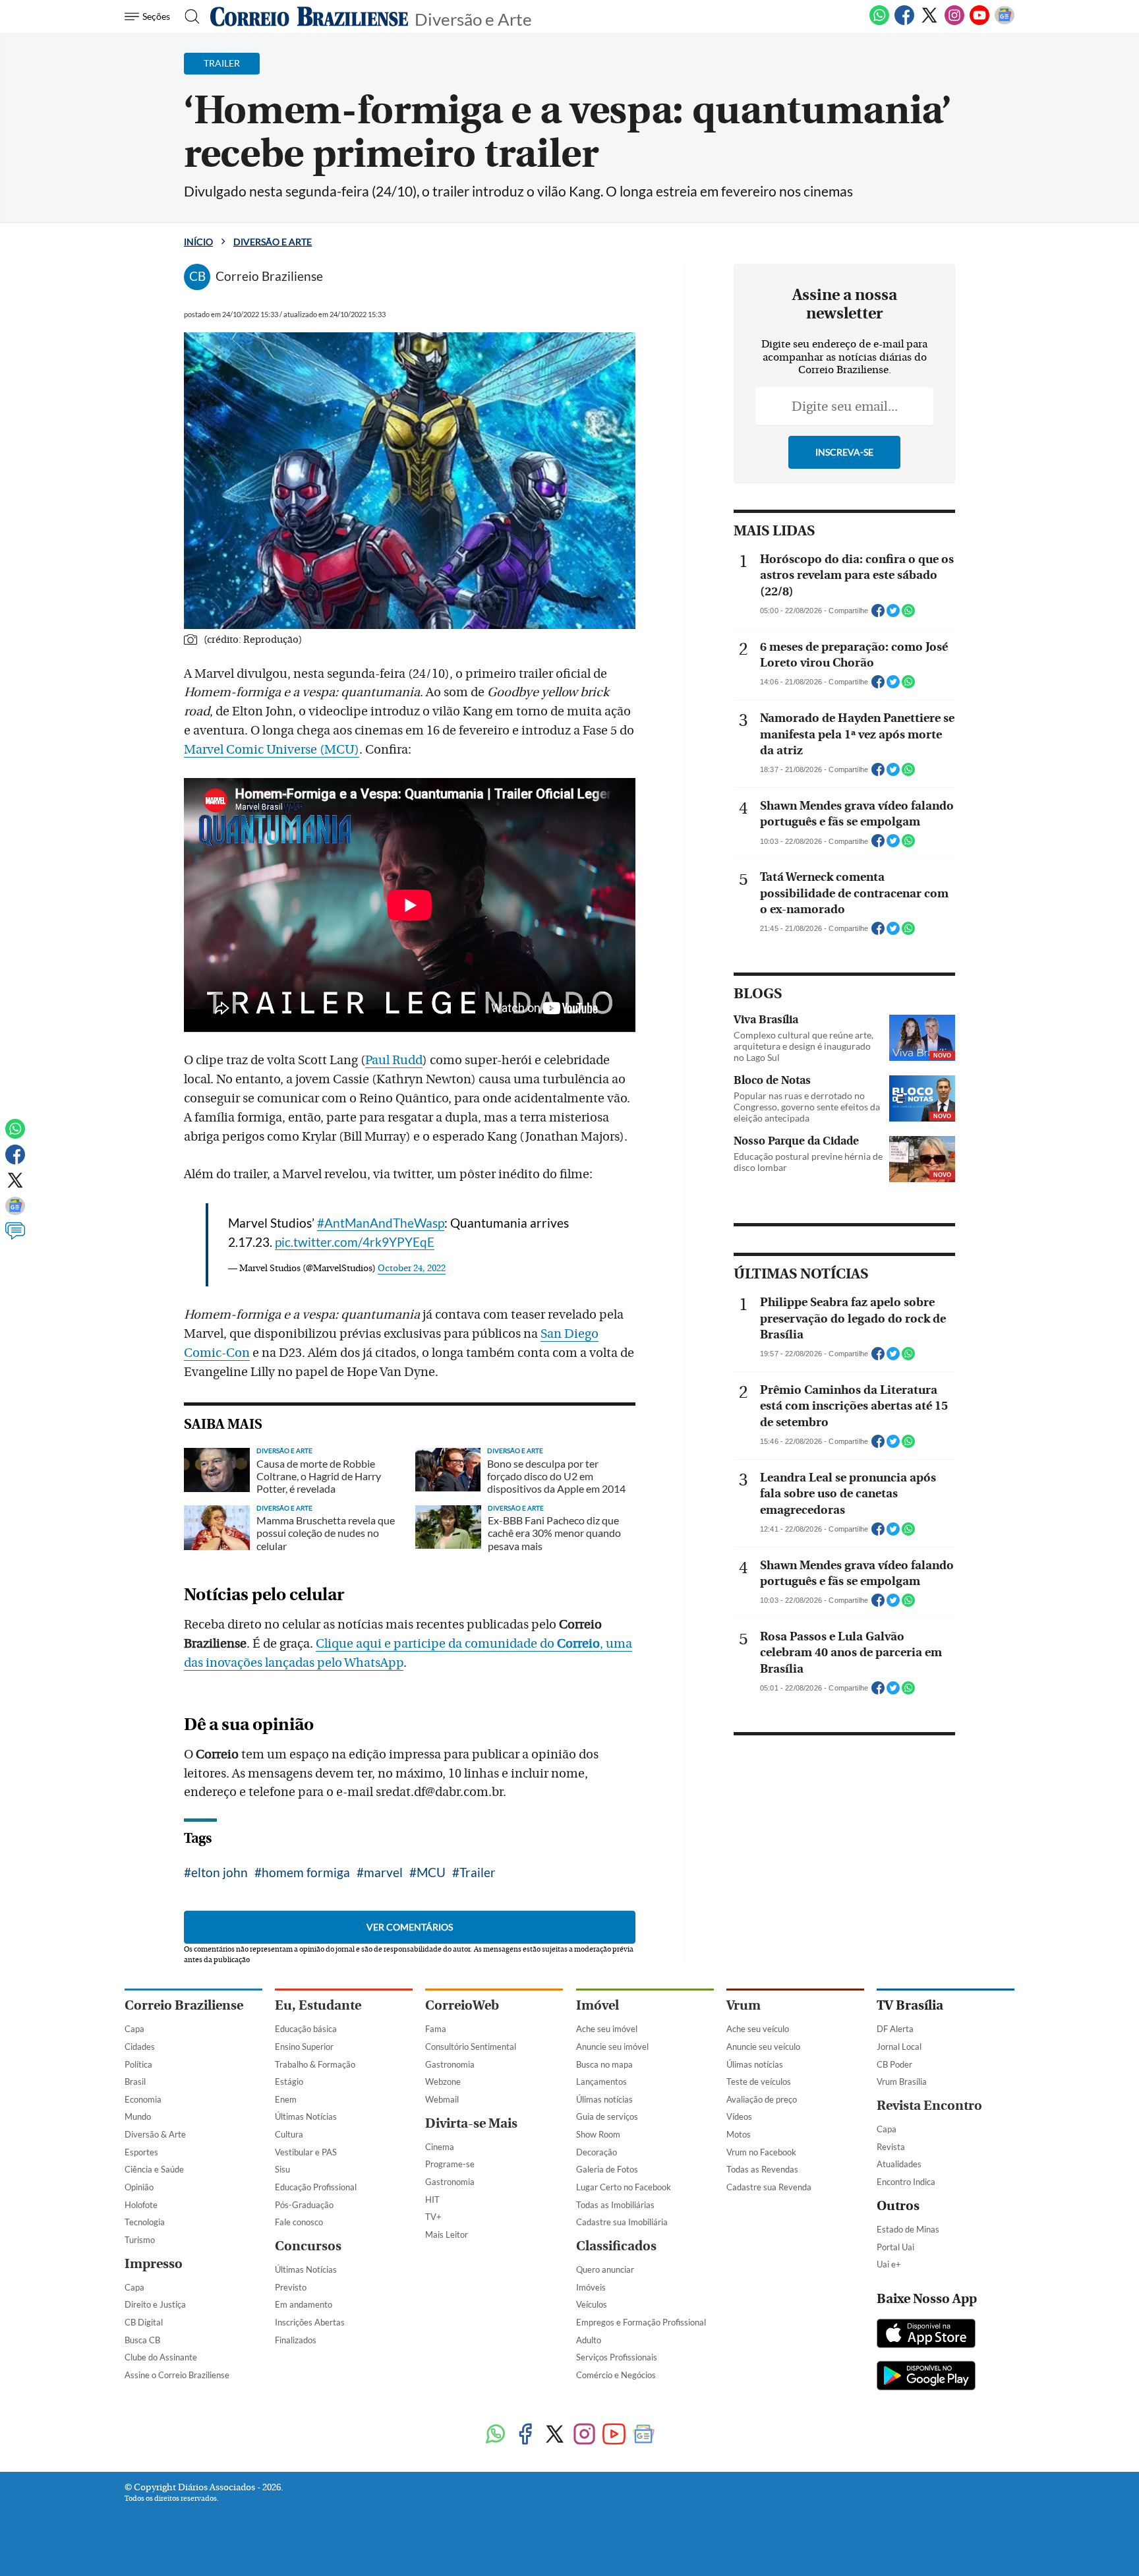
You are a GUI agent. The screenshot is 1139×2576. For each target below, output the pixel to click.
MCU (431, 1872)
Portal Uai (895, 2247)
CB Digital (144, 2322)
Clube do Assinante (161, 2357)
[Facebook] (904, 22)
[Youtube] (979, 22)
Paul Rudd (394, 1060)
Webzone (443, 2082)
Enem (286, 2099)
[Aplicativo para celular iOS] (926, 2335)
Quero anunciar (605, 2269)
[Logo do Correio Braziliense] (309, 16)
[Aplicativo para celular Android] (926, 2377)
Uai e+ (889, 2264)
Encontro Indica (906, 2182)
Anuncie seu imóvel (612, 2047)
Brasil (135, 2082)
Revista (891, 2147)
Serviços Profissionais (617, 2357)
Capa (134, 2029)
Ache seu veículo (758, 2029)
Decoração (597, 2152)
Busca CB (142, 2340)
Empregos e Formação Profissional (641, 2322)
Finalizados (296, 2340)
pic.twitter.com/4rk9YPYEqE (355, 1242)
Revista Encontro (929, 2106)
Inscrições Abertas (310, 2322)
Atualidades (899, 2164)
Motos (739, 2134)
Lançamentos (601, 2082)
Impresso (154, 2264)
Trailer (478, 1872)
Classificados (616, 2246)
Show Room (598, 2134)
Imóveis (591, 2287)
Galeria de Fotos (607, 2169)
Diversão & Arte (155, 2134)
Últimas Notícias (306, 2116)
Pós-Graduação (304, 2205)
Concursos (308, 2246)
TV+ (433, 2217)
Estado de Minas (908, 2229)
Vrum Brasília (902, 2082)
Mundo (138, 2116)
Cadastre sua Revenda (769, 2187)
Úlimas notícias (604, 2099)
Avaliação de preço (762, 2099)
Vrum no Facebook (761, 2152)
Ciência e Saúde (154, 2169)
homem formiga (306, 1872)
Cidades (140, 2047)
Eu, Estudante (318, 2005)
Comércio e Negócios (616, 2375)
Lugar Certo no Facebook (624, 2187)
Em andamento (304, 2304)
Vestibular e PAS (306, 2152)
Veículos (592, 2304)
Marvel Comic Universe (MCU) (272, 750)
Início (198, 242)
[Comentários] (15, 1237)
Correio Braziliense (184, 2005)
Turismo (140, 2240)
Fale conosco (299, 2222)
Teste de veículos (759, 2082)
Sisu (282, 2169)
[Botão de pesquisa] (188, 16)
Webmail (442, 2099)
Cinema (440, 2147)
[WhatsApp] (879, 22)
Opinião (139, 2187)
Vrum (744, 2005)
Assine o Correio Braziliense (177, 2375)
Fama (436, 2029)
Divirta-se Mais (471, 2123)
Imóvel (598, 2005)
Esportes (141, 2152)
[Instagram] (954, 22)
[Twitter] (929, 22)
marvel (383, 1872)
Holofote (141, 2205)
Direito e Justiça (155, 2304)
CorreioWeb (462, 2005)
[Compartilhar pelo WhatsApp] (908, 614)
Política (138, 2064)
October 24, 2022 (412, 1269)
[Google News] (1005, 22)
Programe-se (450, 2164)
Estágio (289, 2082)
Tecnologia (145, 2222)
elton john (219, 1872)
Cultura (289, 2134)
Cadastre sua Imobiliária (622, 2222)
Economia (143, 2099)
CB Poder (894, 2064)
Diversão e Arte (473, 18)
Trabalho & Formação (315, 2064)
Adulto (589, 2340)
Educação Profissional (316, 2187)
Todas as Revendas (762, 2169)
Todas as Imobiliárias (615, 2205)
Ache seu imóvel (607, 2029)
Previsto (291, 2287)
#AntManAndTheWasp (381, 1223)
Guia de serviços (607, 2116)
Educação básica (306, 2029)
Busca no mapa (604, 2064)
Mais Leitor (447, 2234)
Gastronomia (450, 2064)
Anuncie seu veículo (763, 2047)
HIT (432, 2200)
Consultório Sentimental (471, 2047)
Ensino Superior (304, 2047)
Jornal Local (899, 2047)
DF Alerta (895, 2029)
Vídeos (739, 2116)
